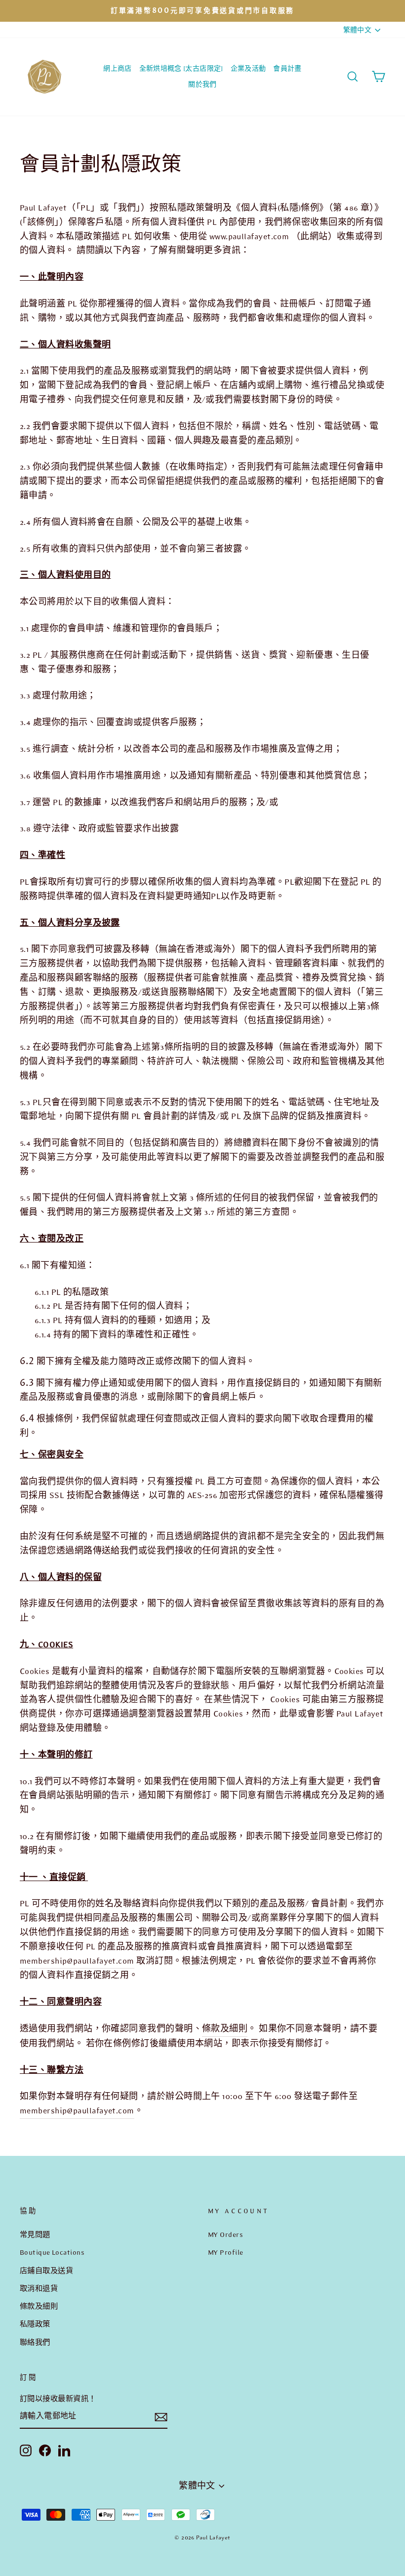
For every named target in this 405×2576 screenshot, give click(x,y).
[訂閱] (161, 2417)
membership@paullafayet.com (77, 1961)
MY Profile (226, 2252)
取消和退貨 (39, 2288)
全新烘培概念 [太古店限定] (181, 68)
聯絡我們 (35, 2342)
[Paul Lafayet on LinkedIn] (64, 2450)
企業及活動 (248, 68)
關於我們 (202, 84)
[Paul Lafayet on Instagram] (26, 2450)
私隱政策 (35, 2324)
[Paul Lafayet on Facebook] (45, 2450)
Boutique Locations (52, 2252)
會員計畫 (287, 68)
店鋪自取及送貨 (46, 2271)
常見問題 (35, 2234)
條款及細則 (225, 2029)
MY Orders (225, 2234)
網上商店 (117, 68)
